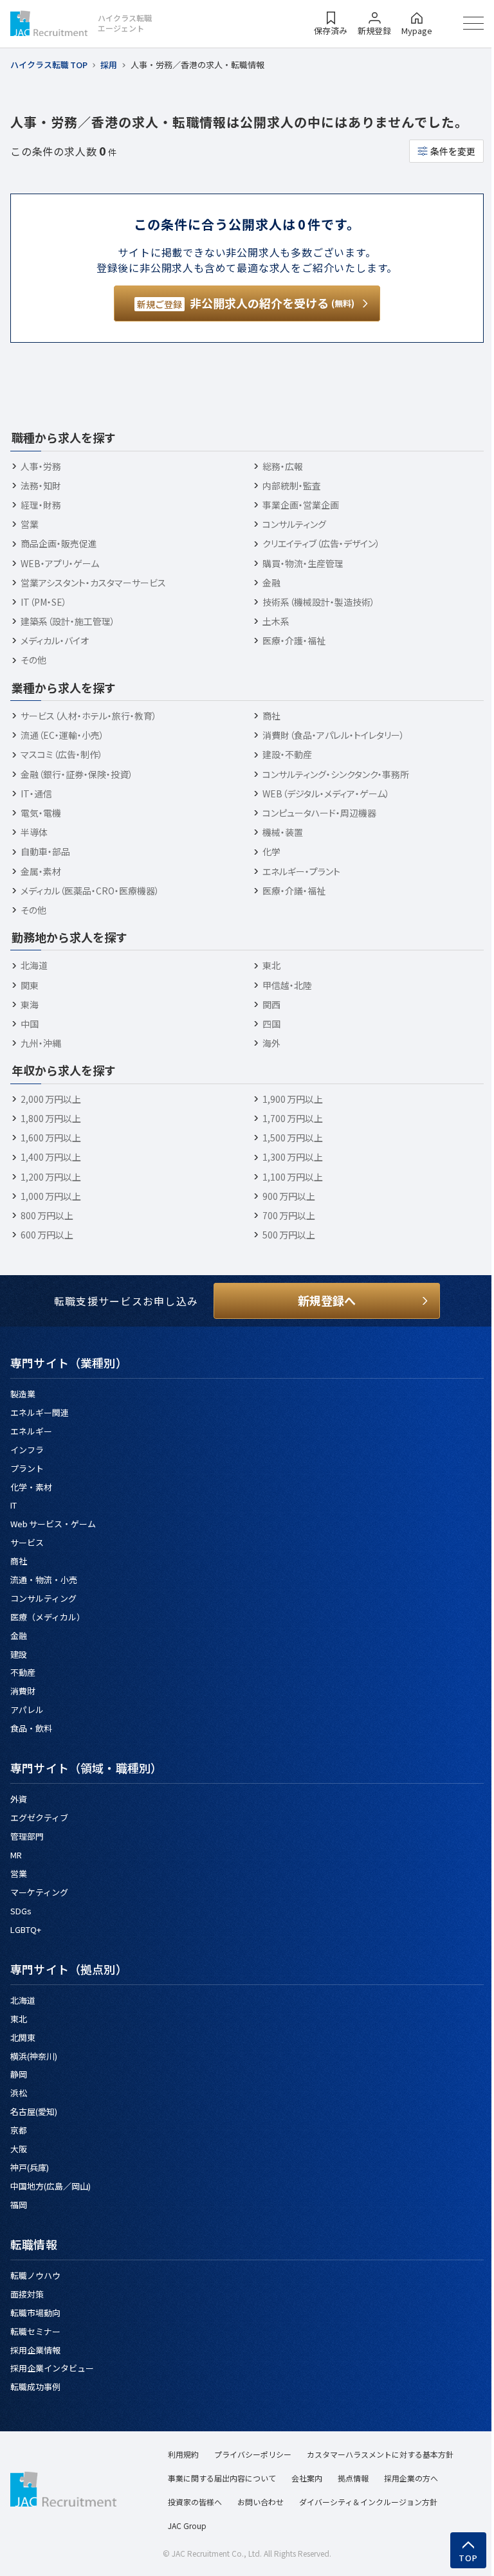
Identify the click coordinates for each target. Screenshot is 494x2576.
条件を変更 (453, 151)
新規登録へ (327, 1300)
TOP (469, 2558)
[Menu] (473, 23)
